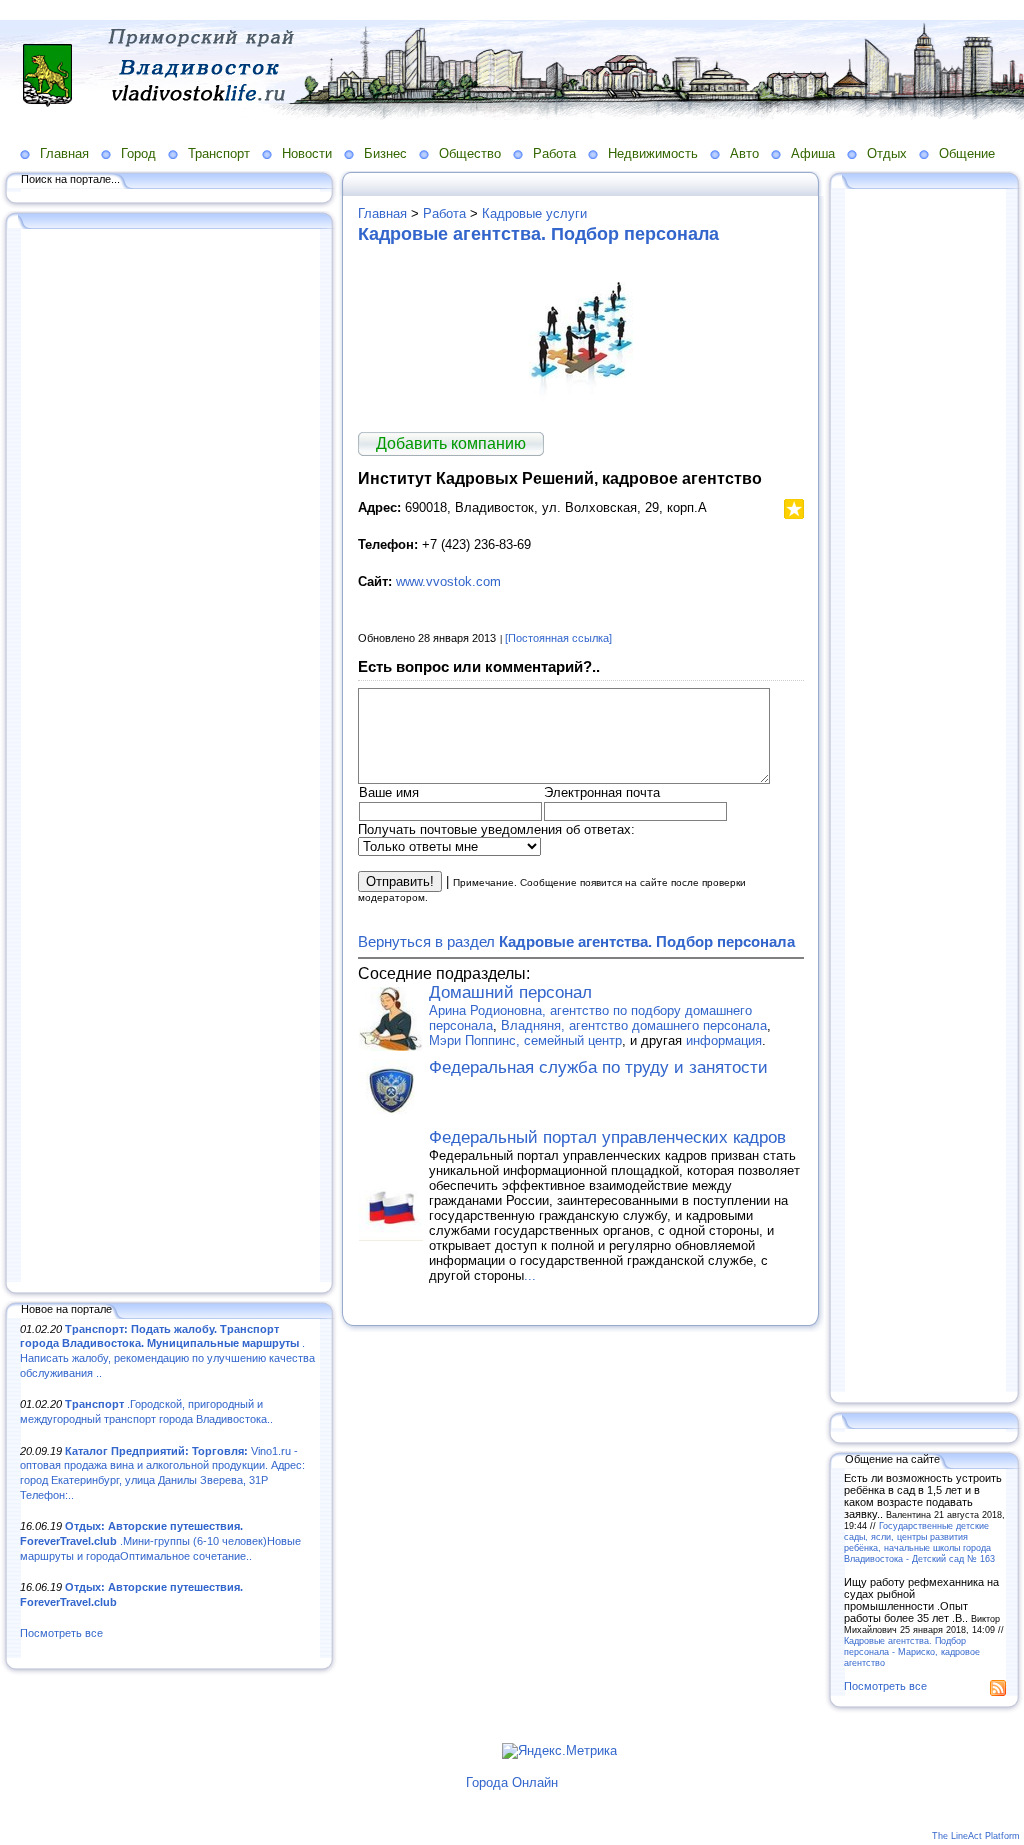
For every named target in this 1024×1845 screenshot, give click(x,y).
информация (724, 1040)
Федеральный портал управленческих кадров (607, 1137)
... (530, 1275)
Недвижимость (653, 153)
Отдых (887, 153)
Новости (307, 153)
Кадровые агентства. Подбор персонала (538, 234)
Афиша (813, 153)
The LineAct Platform (976, 1836)
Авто (744, 153)
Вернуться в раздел (576, 941)
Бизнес (385, 153)
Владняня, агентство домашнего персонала (634, 1025)
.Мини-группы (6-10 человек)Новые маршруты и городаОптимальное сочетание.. (160, 1540)
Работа (554, 153)
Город (138, 153)
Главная (64, 153)
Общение (967, 153)
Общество (470, 153)
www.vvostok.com (448, 581)
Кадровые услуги (534, 213)
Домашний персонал (510, 992)
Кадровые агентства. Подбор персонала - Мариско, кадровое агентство (912, 1651)
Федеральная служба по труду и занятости (598, 1067)
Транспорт (219, 153)
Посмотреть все (61, 1633)
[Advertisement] (170, 757)
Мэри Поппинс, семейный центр (525, 1040)
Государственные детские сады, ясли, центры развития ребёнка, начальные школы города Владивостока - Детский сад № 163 (919, 1542)
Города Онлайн (512, 1782)
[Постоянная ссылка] (558, 638)
